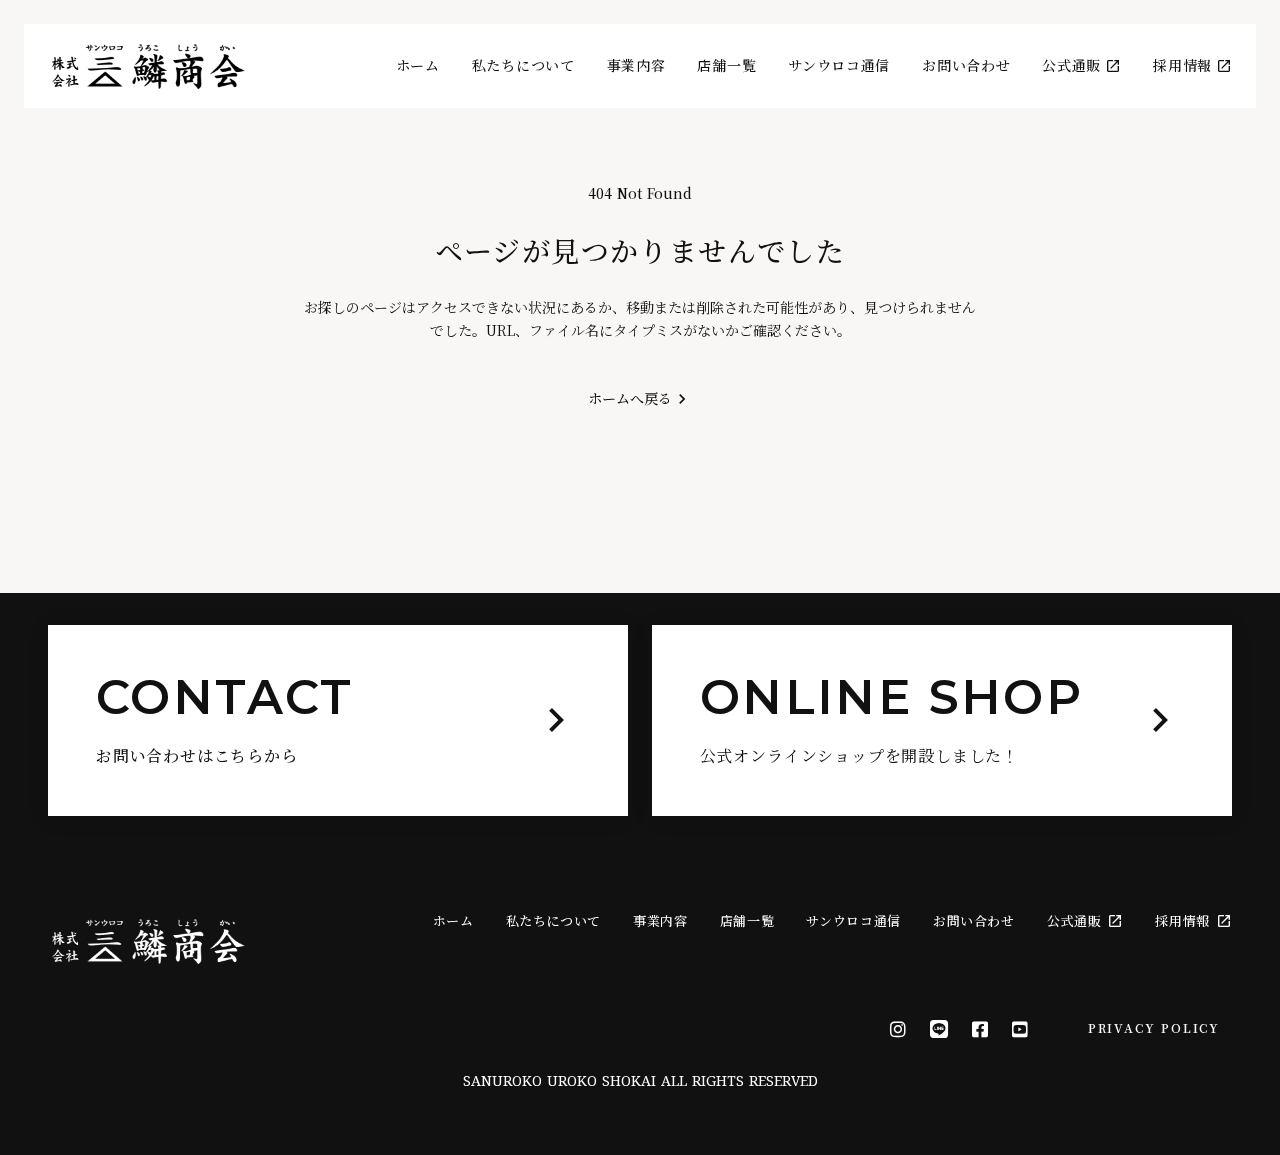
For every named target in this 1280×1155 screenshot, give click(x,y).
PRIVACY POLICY (1154, 1028)
